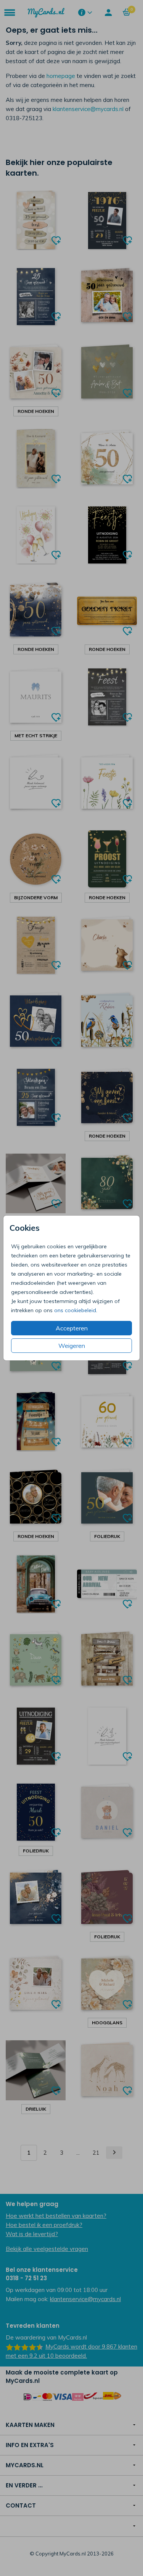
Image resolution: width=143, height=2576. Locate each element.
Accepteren (72, 1328)
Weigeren (72, 1346)
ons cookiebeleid (75, 1310)
